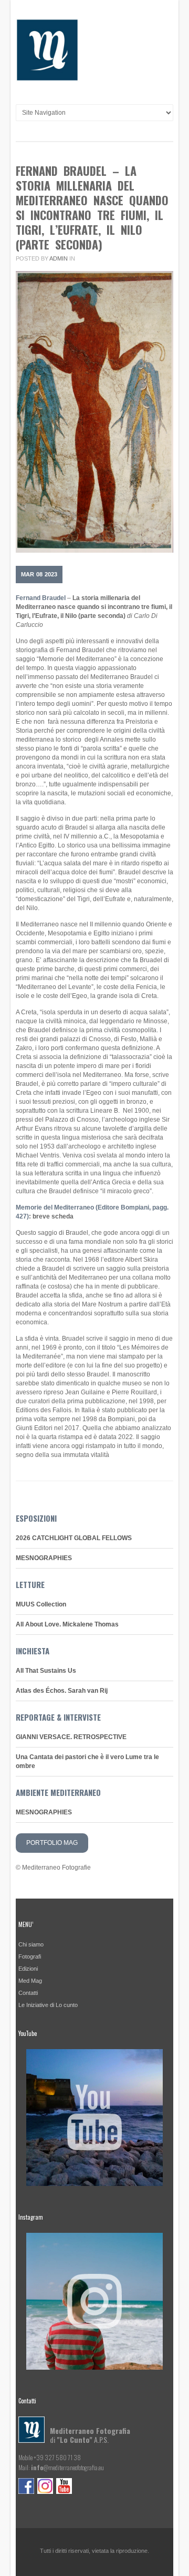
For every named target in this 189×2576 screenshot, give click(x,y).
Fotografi (30, 1956)
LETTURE (30, 1584)
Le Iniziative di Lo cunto (48, 2005)
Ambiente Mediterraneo (58, 1792)
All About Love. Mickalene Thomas (67, 1624)
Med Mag (30, 1981)
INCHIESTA (33, 1651)
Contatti (28, 1993)
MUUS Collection (41, 1604)
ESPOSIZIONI (36, 1518)
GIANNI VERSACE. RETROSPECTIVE (71, 1737)
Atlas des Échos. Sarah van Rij (62, 1691)
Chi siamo (31, 1944)
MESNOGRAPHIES (44, 1558)
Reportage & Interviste (58, 1717)
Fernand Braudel (41, 598)
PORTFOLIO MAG (52, 1843)
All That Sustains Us (46, 1671)
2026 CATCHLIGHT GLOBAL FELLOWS (74, 1538)
